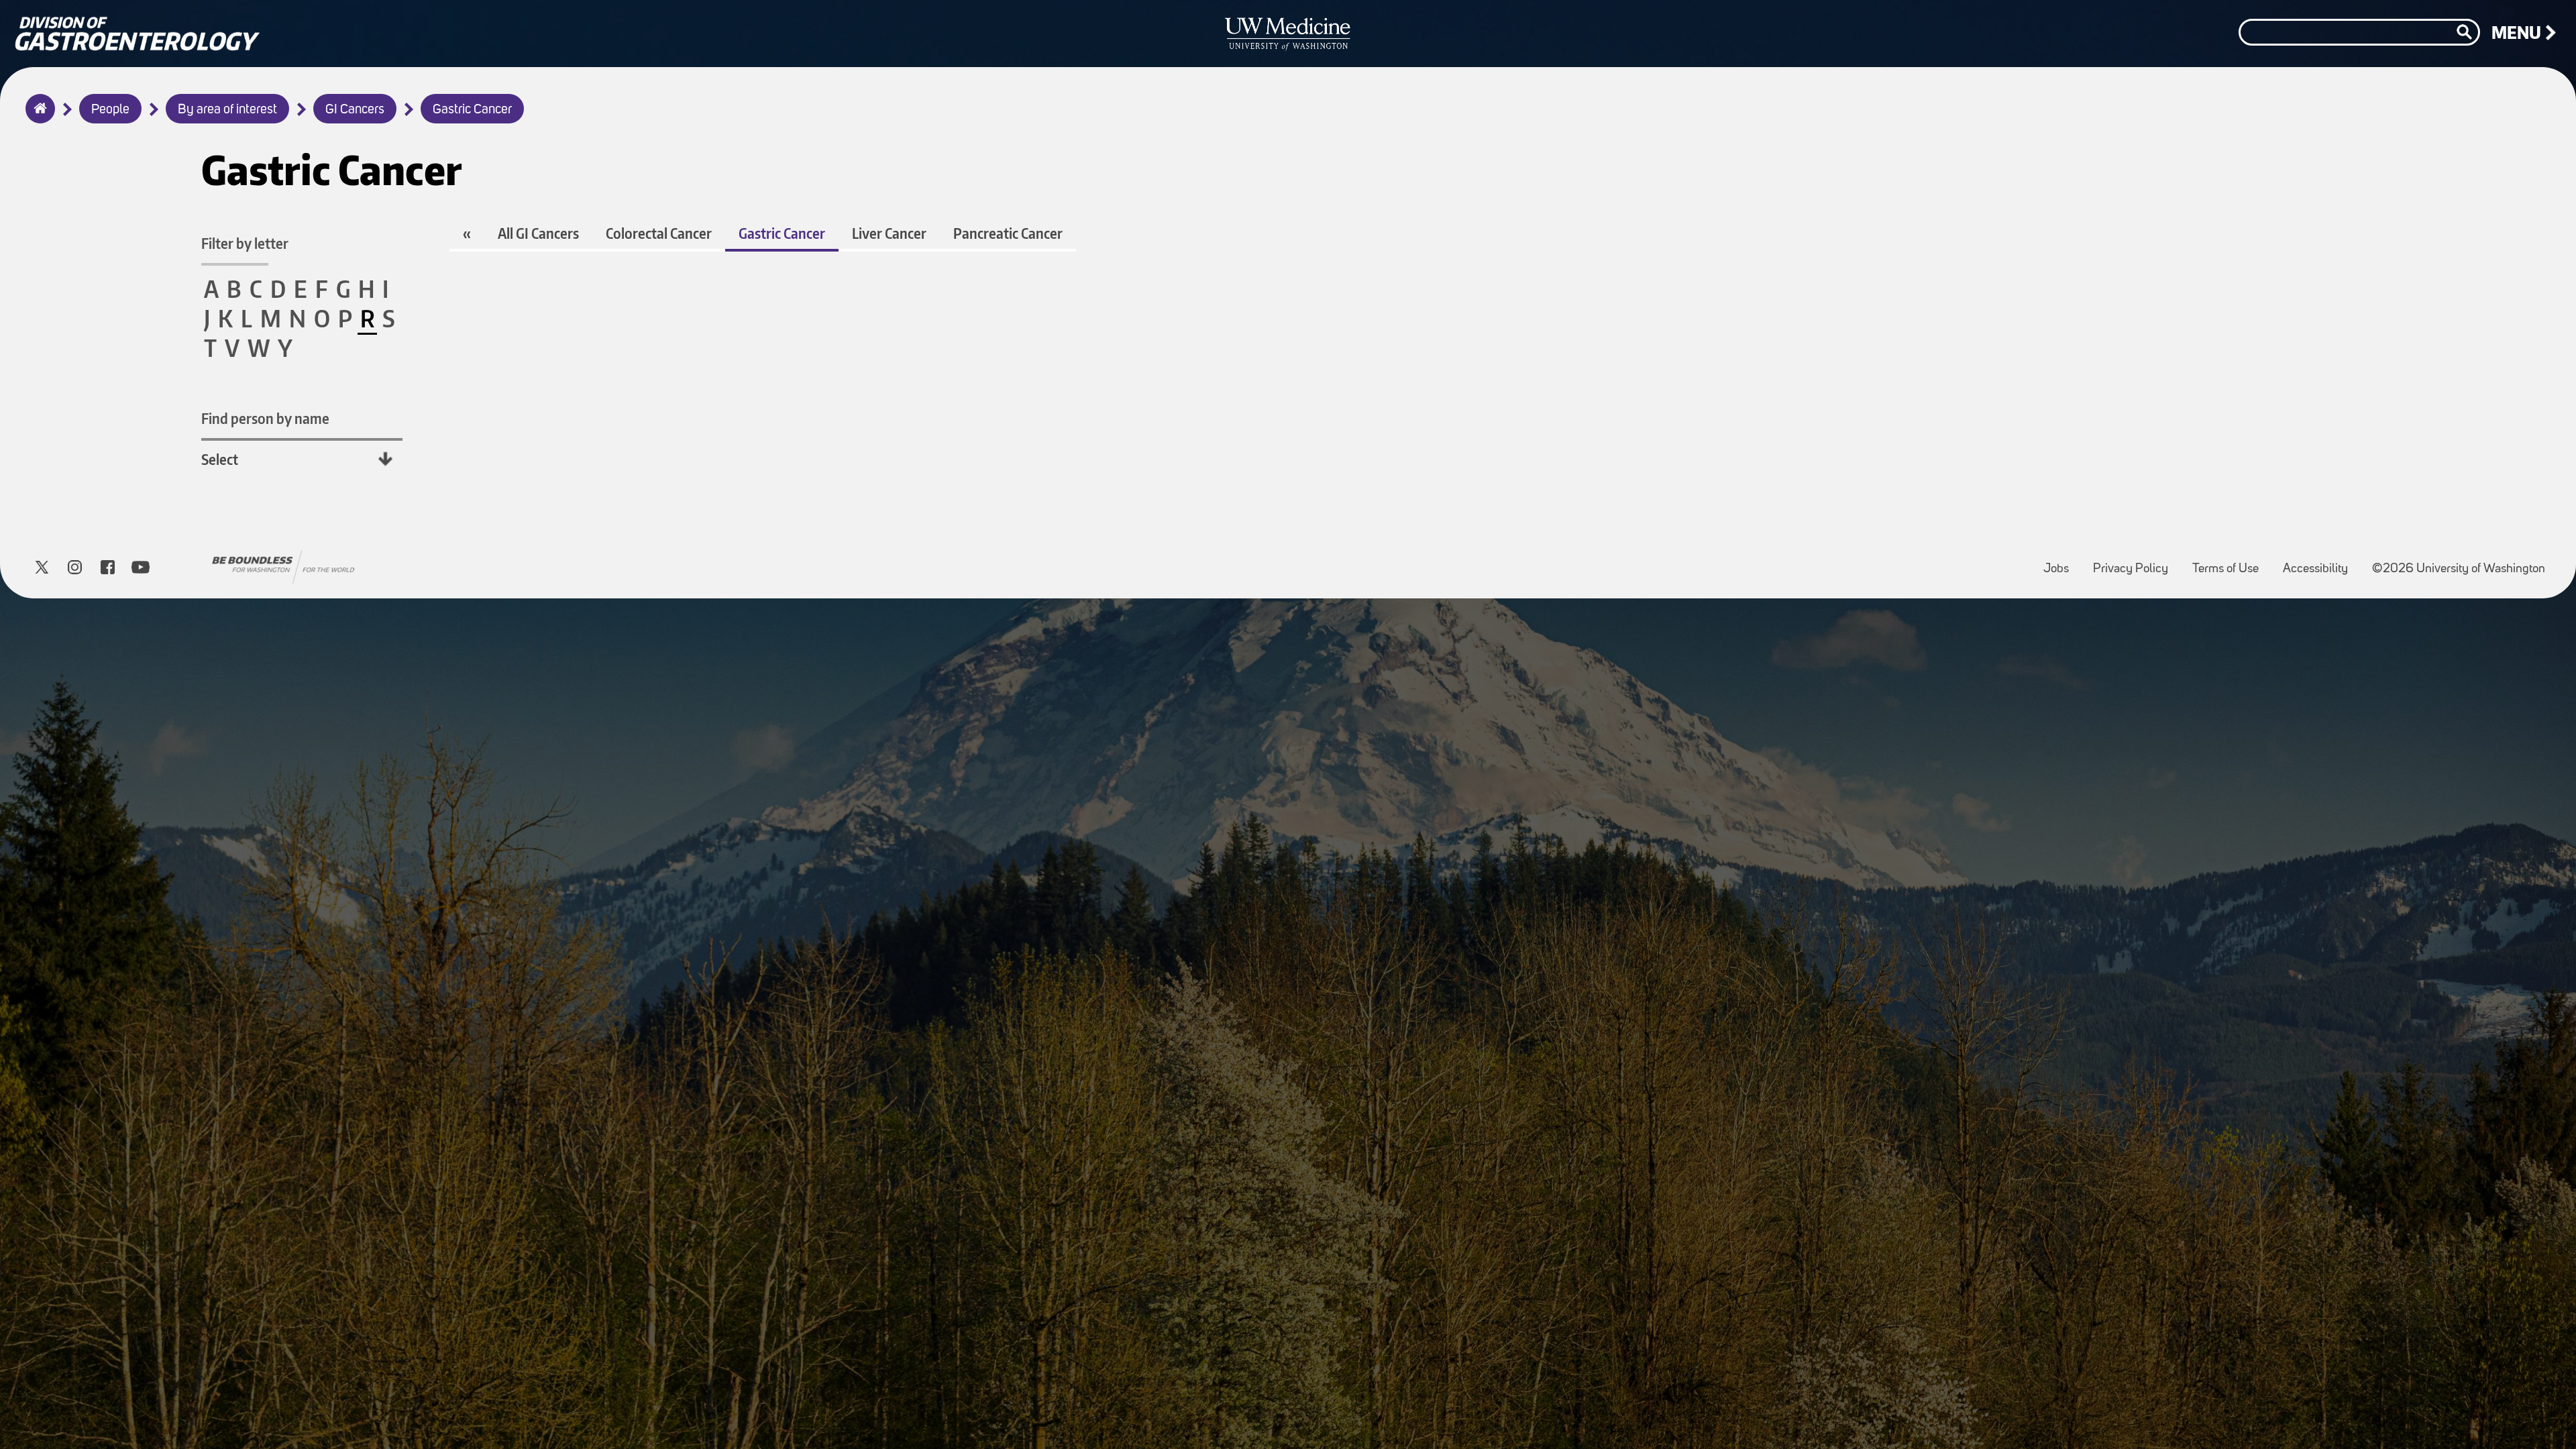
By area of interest (227, 110)
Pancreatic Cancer (1008, 233)
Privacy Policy (2136, 562)
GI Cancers (355, 110)
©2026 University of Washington (2459, 569)
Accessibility (2321, 562)
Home (37, 117)
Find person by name (265, 418)
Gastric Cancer (472, 110)
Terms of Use (2231, 562)
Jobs (2061, 562)
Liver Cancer (889, 233)
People (110, 110)
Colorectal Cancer (659, 233)
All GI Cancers (538, 233)
